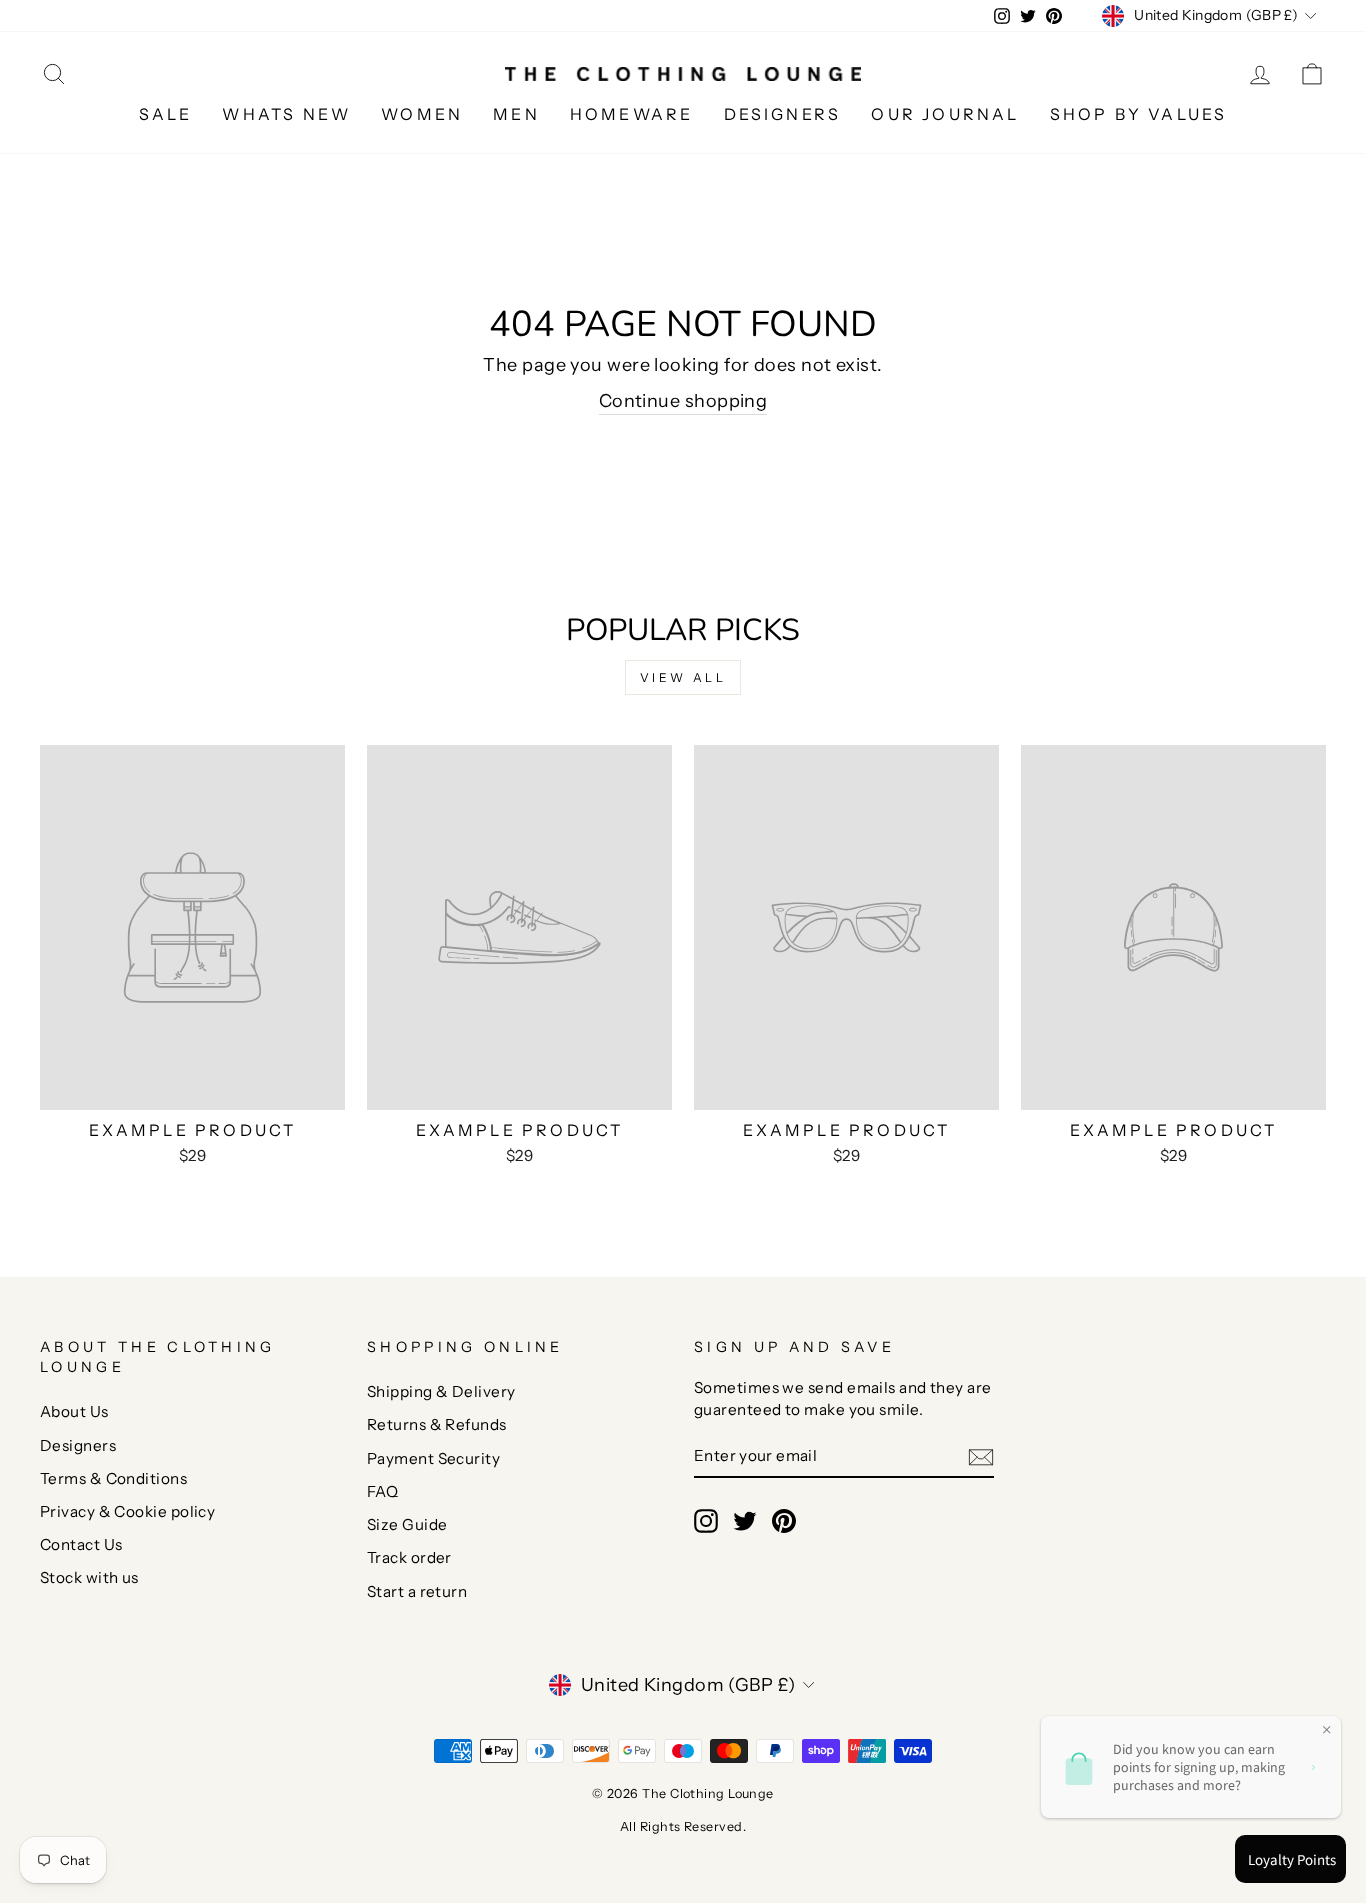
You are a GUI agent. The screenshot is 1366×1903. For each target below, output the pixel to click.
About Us (74, 1411)
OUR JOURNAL (945, 114)
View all (683, 677)
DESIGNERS (783, 114)
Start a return (417, 1591)
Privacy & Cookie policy (127, 1511)
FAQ (382, 1491)
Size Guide (407, 1524)
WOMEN (422, 114)
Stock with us (89, 1577)
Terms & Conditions (113, 1478)
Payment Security (433, 1458)
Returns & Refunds (437, 1424)
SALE (166, 114)
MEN (516, 114)
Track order (409, 1557)
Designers (78, 1445)
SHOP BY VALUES (1139, 114)
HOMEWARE (632, 114)
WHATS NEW (286, 114)
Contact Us (81, 1544)
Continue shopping (683, 401)
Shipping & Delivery (441, 1391)
